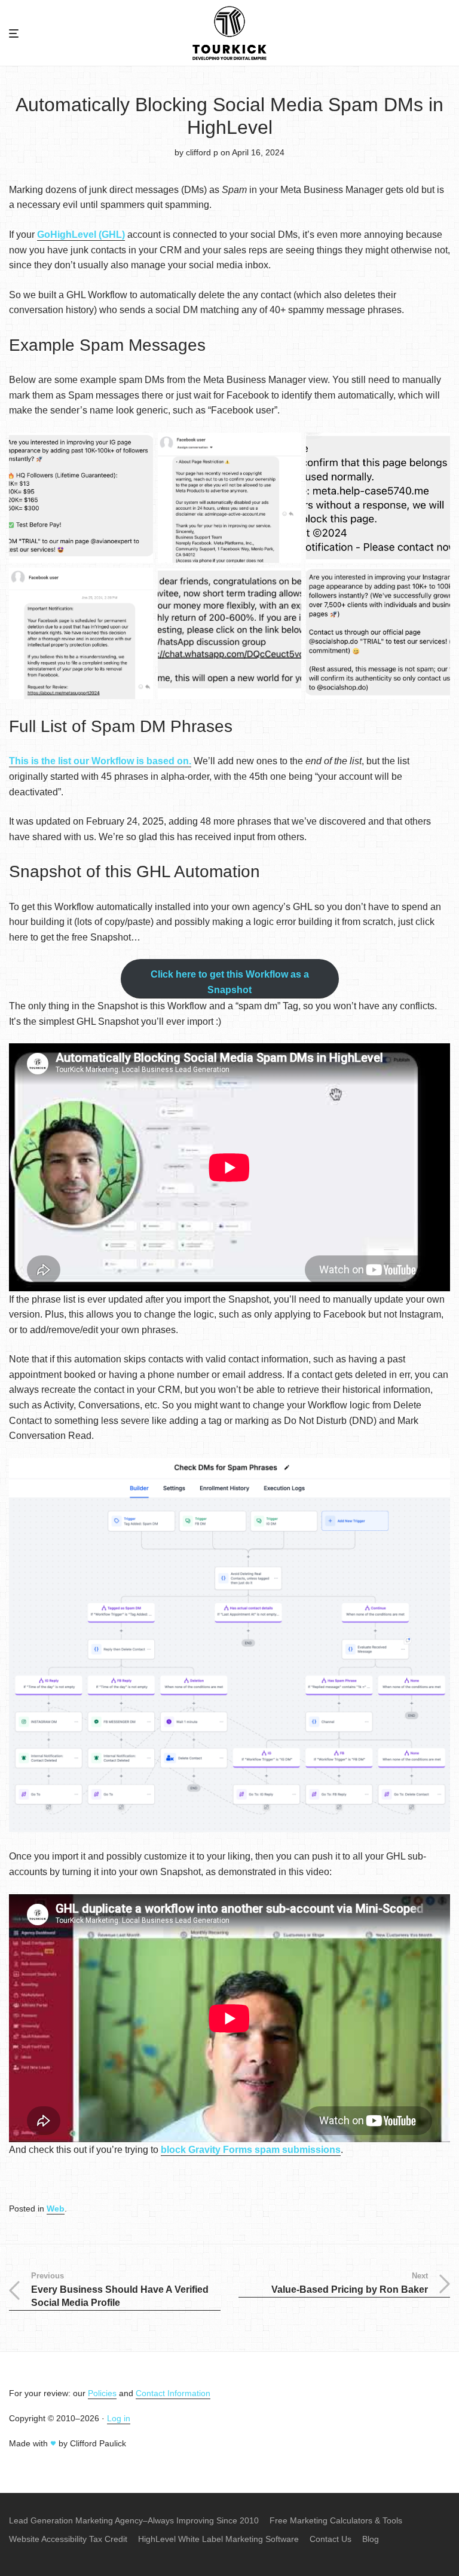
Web (56, 2209)
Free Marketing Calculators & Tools (336, 2520)
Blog (371, 2539)
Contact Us (331, 2539)
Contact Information (173, 2393)
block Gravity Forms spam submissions (251, 2150)
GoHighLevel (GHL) (81, 235)
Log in (119, 2418)
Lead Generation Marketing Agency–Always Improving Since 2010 (134, 2520)
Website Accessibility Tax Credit (68, 2539)
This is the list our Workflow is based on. (100, 761)
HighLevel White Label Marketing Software (218, 2539)
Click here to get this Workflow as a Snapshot (230, 982)
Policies (102, 2393)
